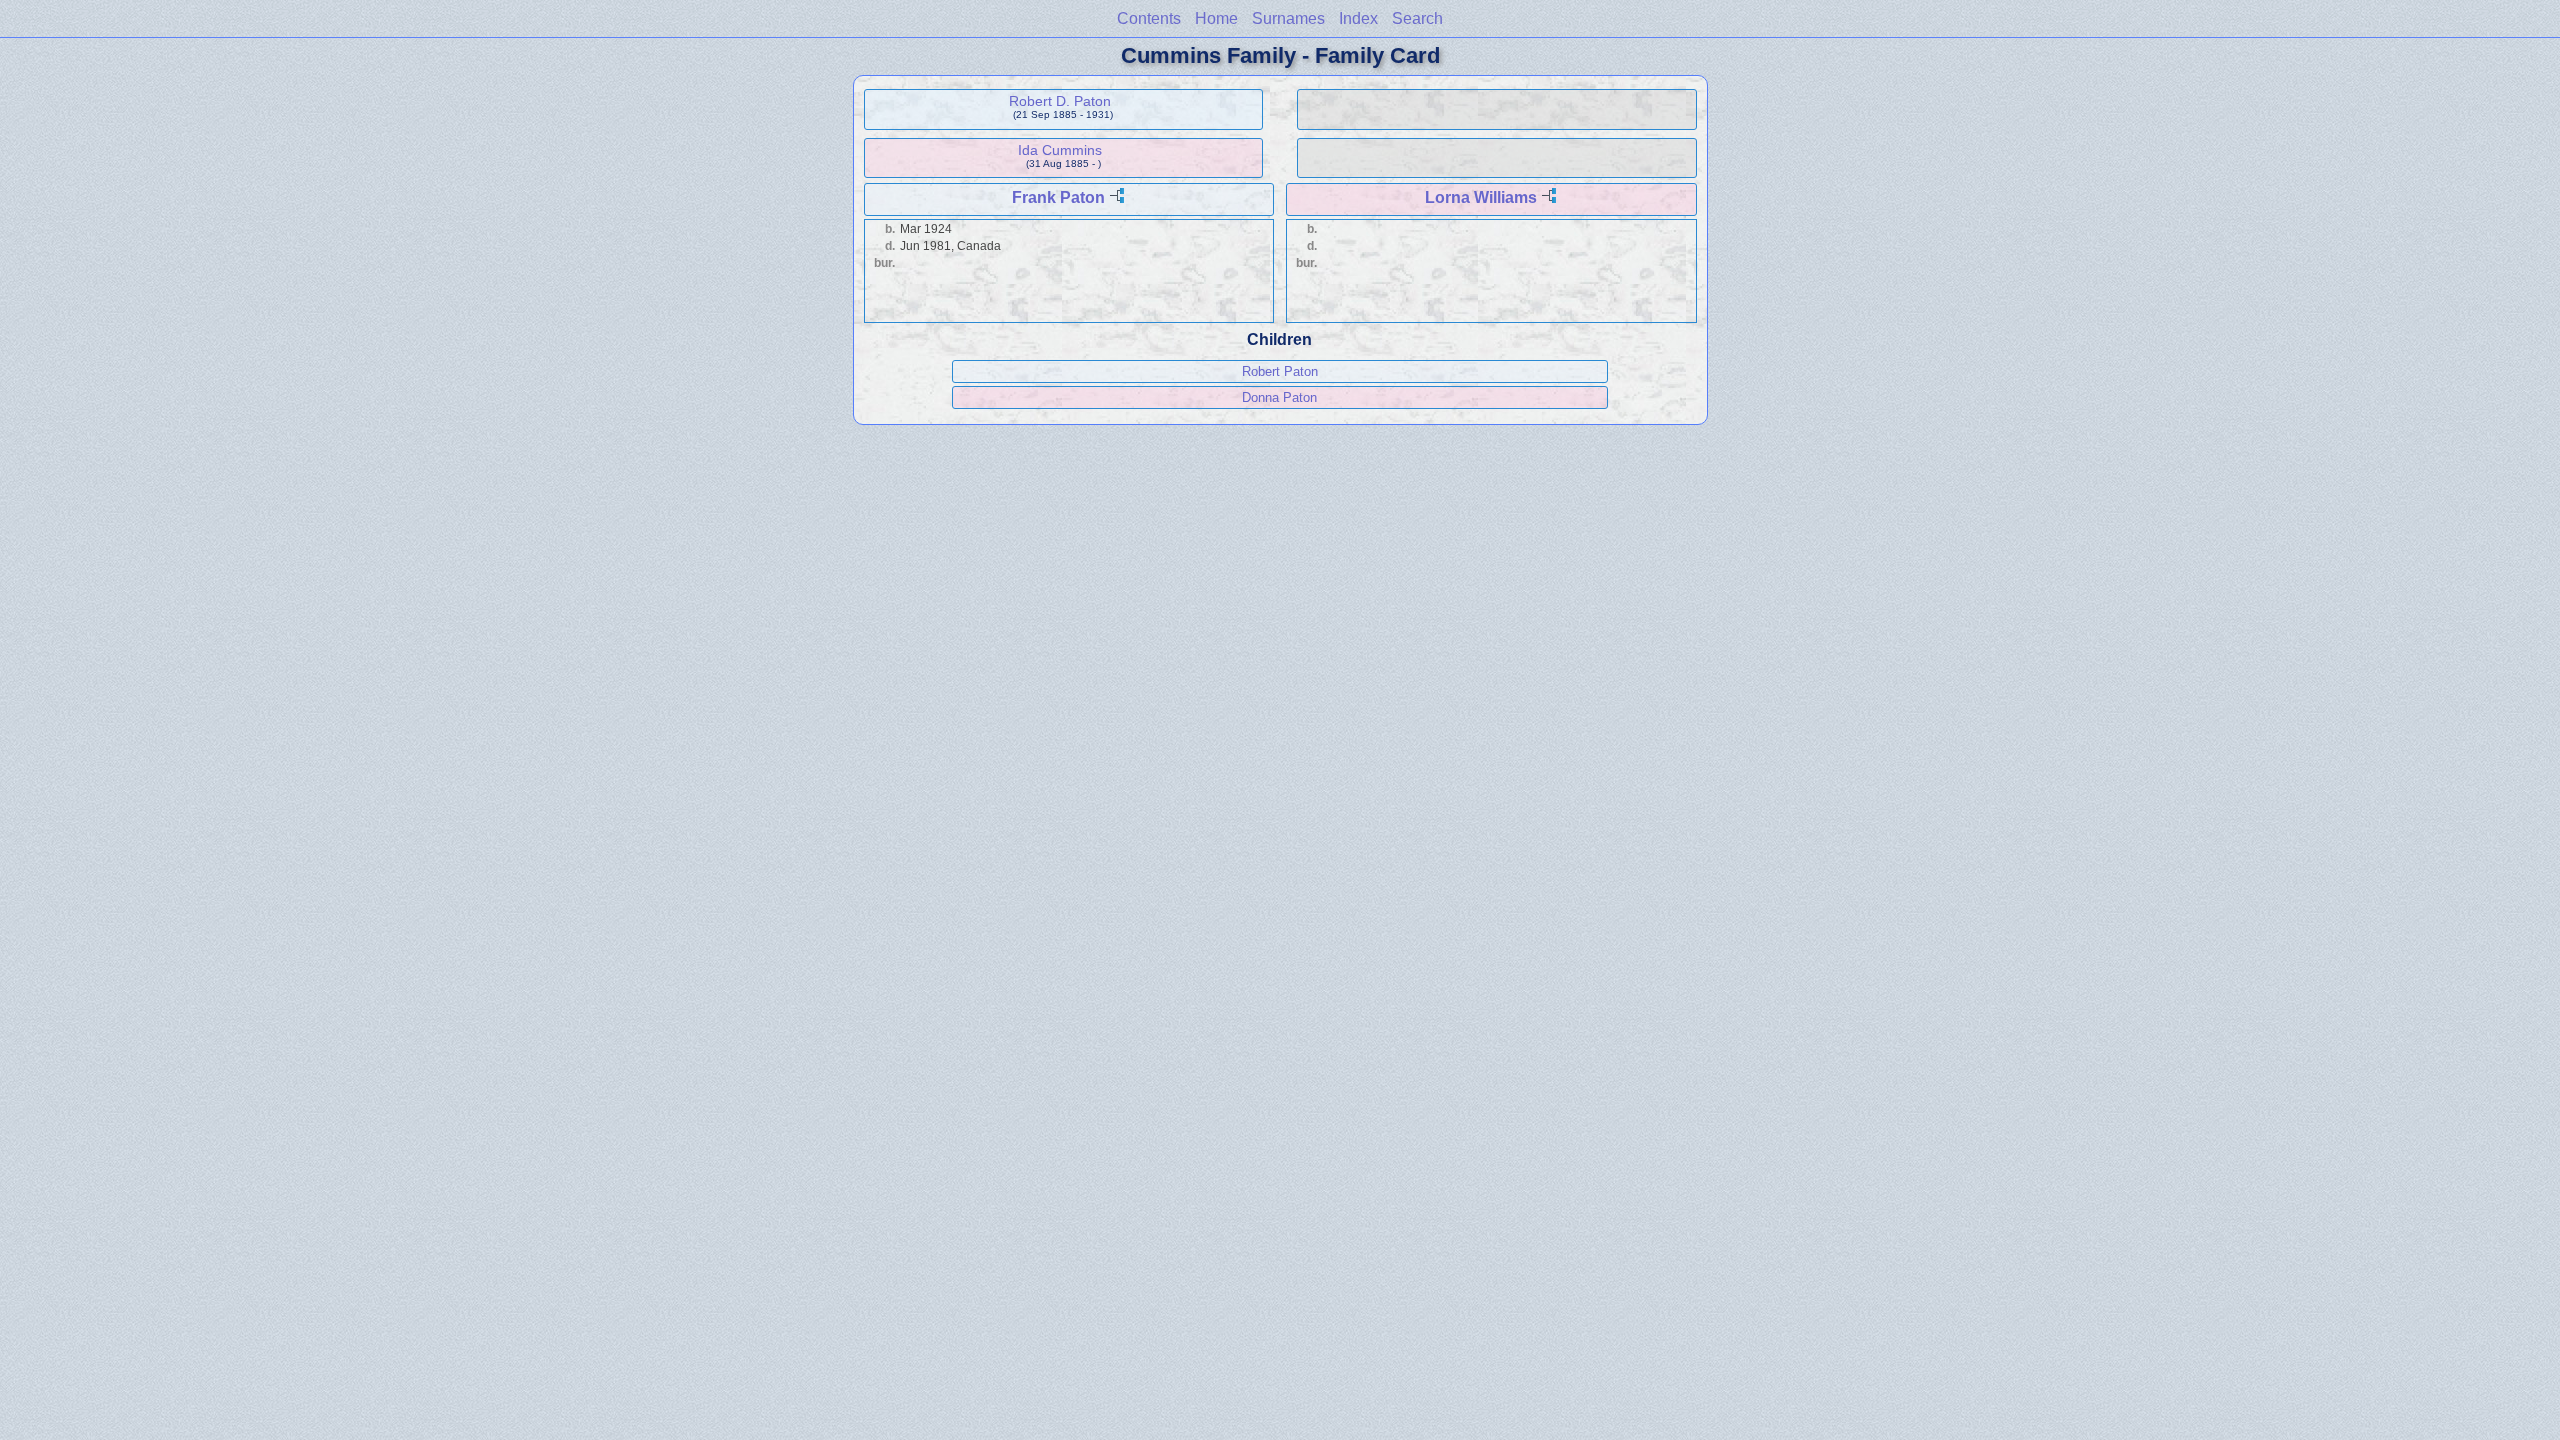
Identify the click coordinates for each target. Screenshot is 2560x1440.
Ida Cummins (1060, 150)
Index (1358, 18)
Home (1216, 18)
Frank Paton (1058, 197)
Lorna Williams (1481, 197)
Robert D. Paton (1060, 101)
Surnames (1288, 18)
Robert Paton (1280, 371)
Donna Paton (1279, 397)
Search (1417, 18)
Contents (1149, 18)
